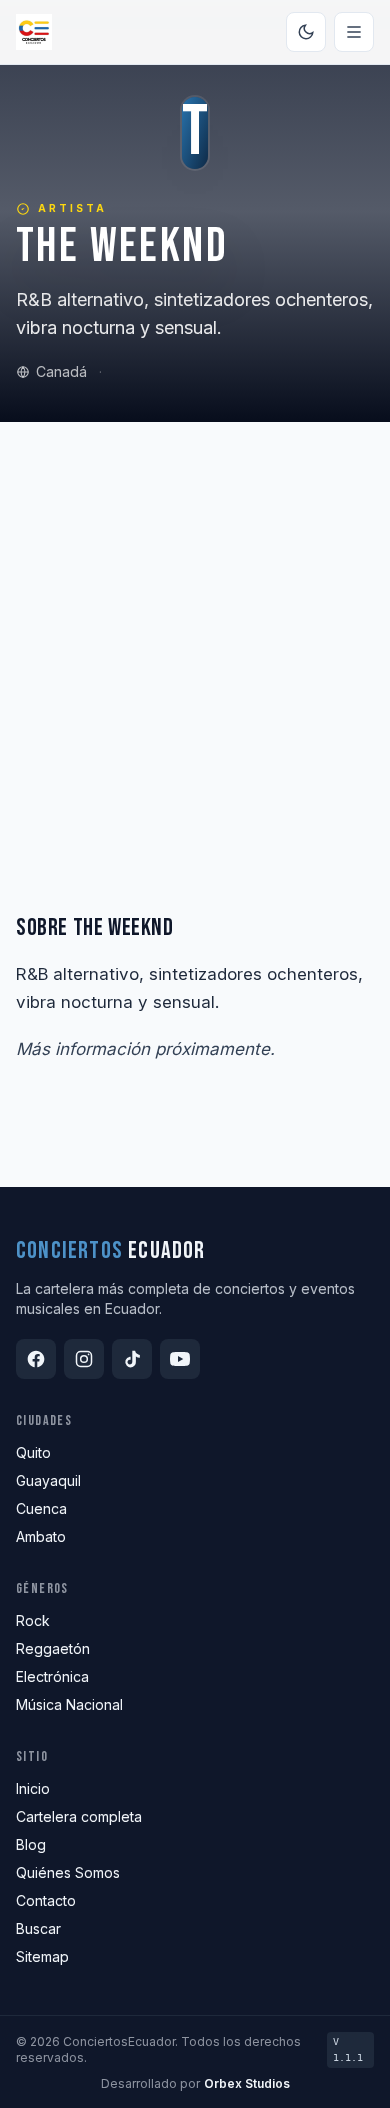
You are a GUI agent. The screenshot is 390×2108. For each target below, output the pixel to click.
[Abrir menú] (354, 32)
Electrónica (52, 1676)
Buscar (38, 1928)
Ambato (41, 1536)
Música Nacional (69, 1704)
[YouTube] (180, 1359)
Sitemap (42, 1956)
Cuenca (41, 1508)
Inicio (33, 1788)
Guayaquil (48, 1480)
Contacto (46, 1900)
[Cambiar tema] (306, 32)
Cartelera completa (79, 1816)
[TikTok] (132, 1359)
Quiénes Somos (68, 1872)
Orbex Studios (247, 2083)
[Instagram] (84, 1359)
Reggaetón (53, 1648)
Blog (31, 1844)
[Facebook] (36, 1359)
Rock (33, 1620)
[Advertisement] (195, 627)
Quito (33, 1452)
